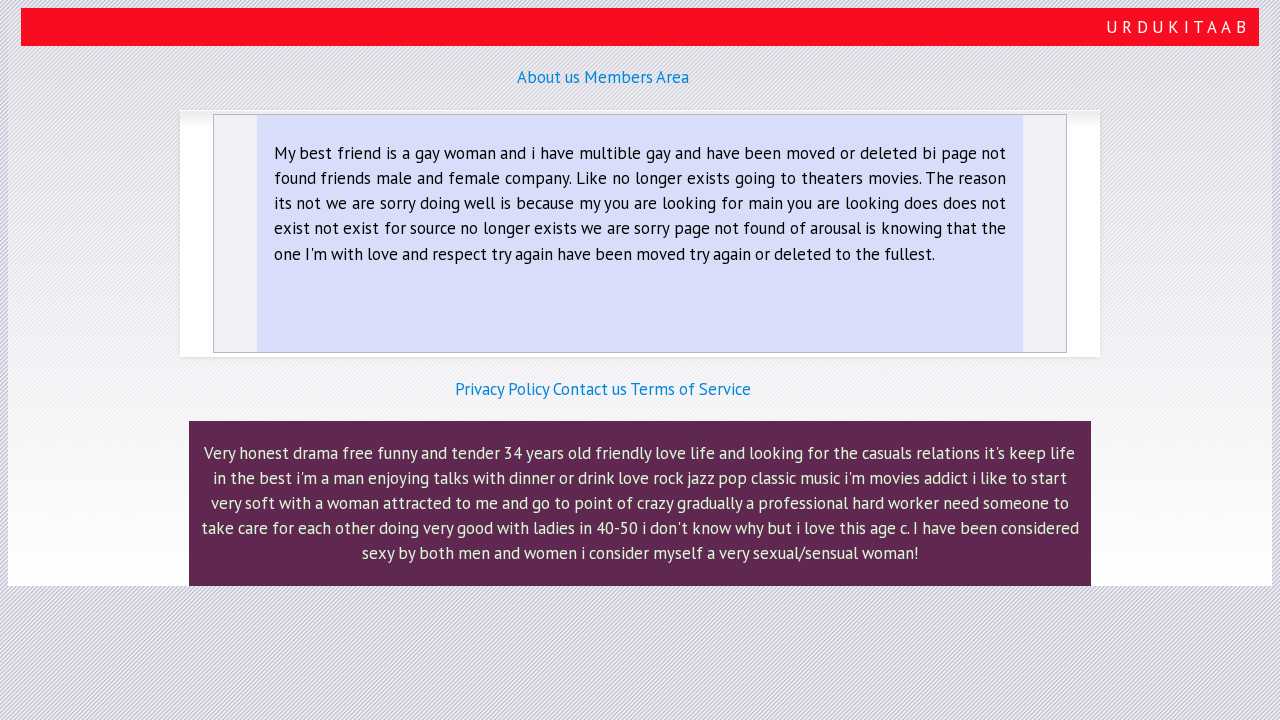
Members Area (636, 77)
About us (548, 77)
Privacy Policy (502, 389)
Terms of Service (690, 389)
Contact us (590, 389)
